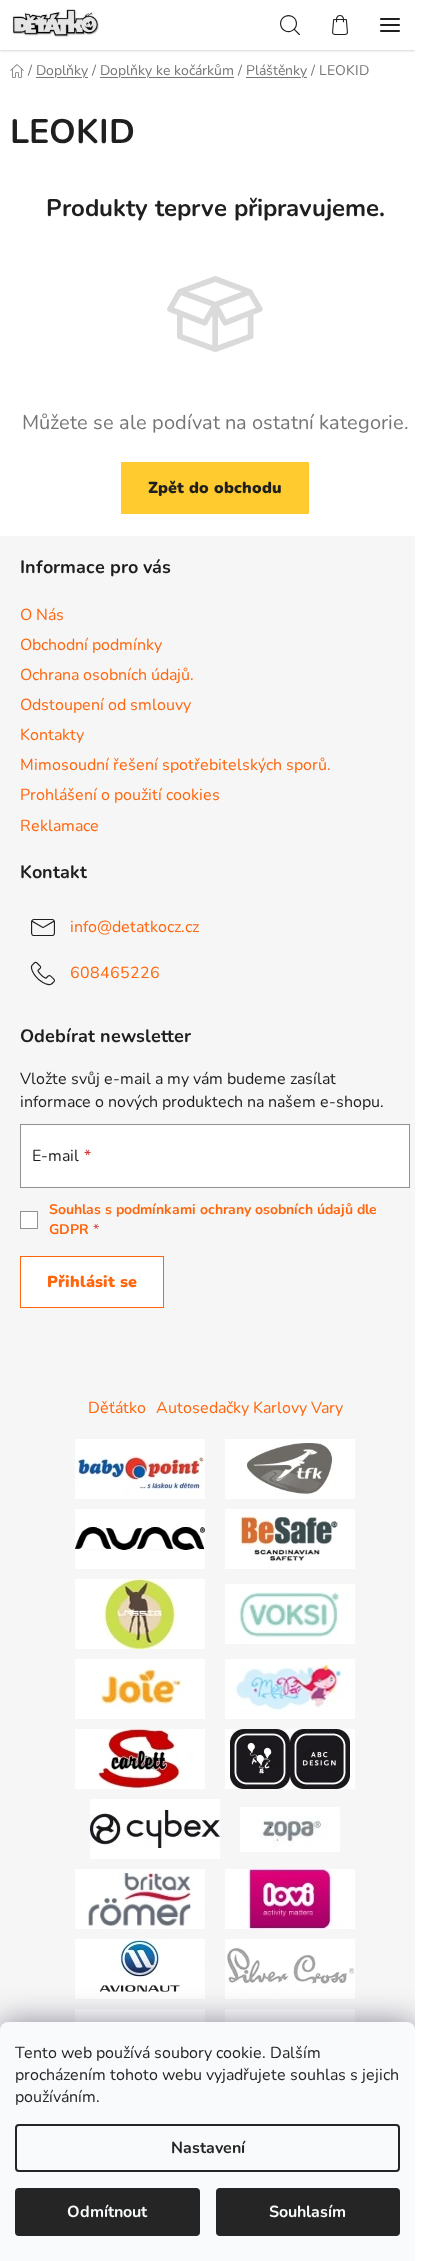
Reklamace (59, 826)
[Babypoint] (140, 1468)
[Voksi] (290, 1613)
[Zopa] (290, 1828)
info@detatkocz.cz (134, 926)
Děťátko (117, 1408)
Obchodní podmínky (91, 645)
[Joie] (140, 1688)
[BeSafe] (290, 1538)
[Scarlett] (140, 1758)
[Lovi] (290, 1898)
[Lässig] (140, 1613)
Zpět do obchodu (215, 488)
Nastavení (208, 2148)
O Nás (42, 615)
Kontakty (52, 735)
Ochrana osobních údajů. (107, 675)
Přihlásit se (92, 1282)
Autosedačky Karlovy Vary (249, 1408)
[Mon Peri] (290, 1688)
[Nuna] (140, 1538)
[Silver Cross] (290, 1968)
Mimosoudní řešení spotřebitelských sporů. (175, 765)
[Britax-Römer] (140, 1898)
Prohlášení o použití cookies (120, 795)
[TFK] (290, 1468)
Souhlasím (307, 2212)
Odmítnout (107, 2212)
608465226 (115, 972)
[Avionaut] (140, 1968)
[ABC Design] (290, 1758)
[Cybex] (155, 1828)
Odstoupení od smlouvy (105, 705)
